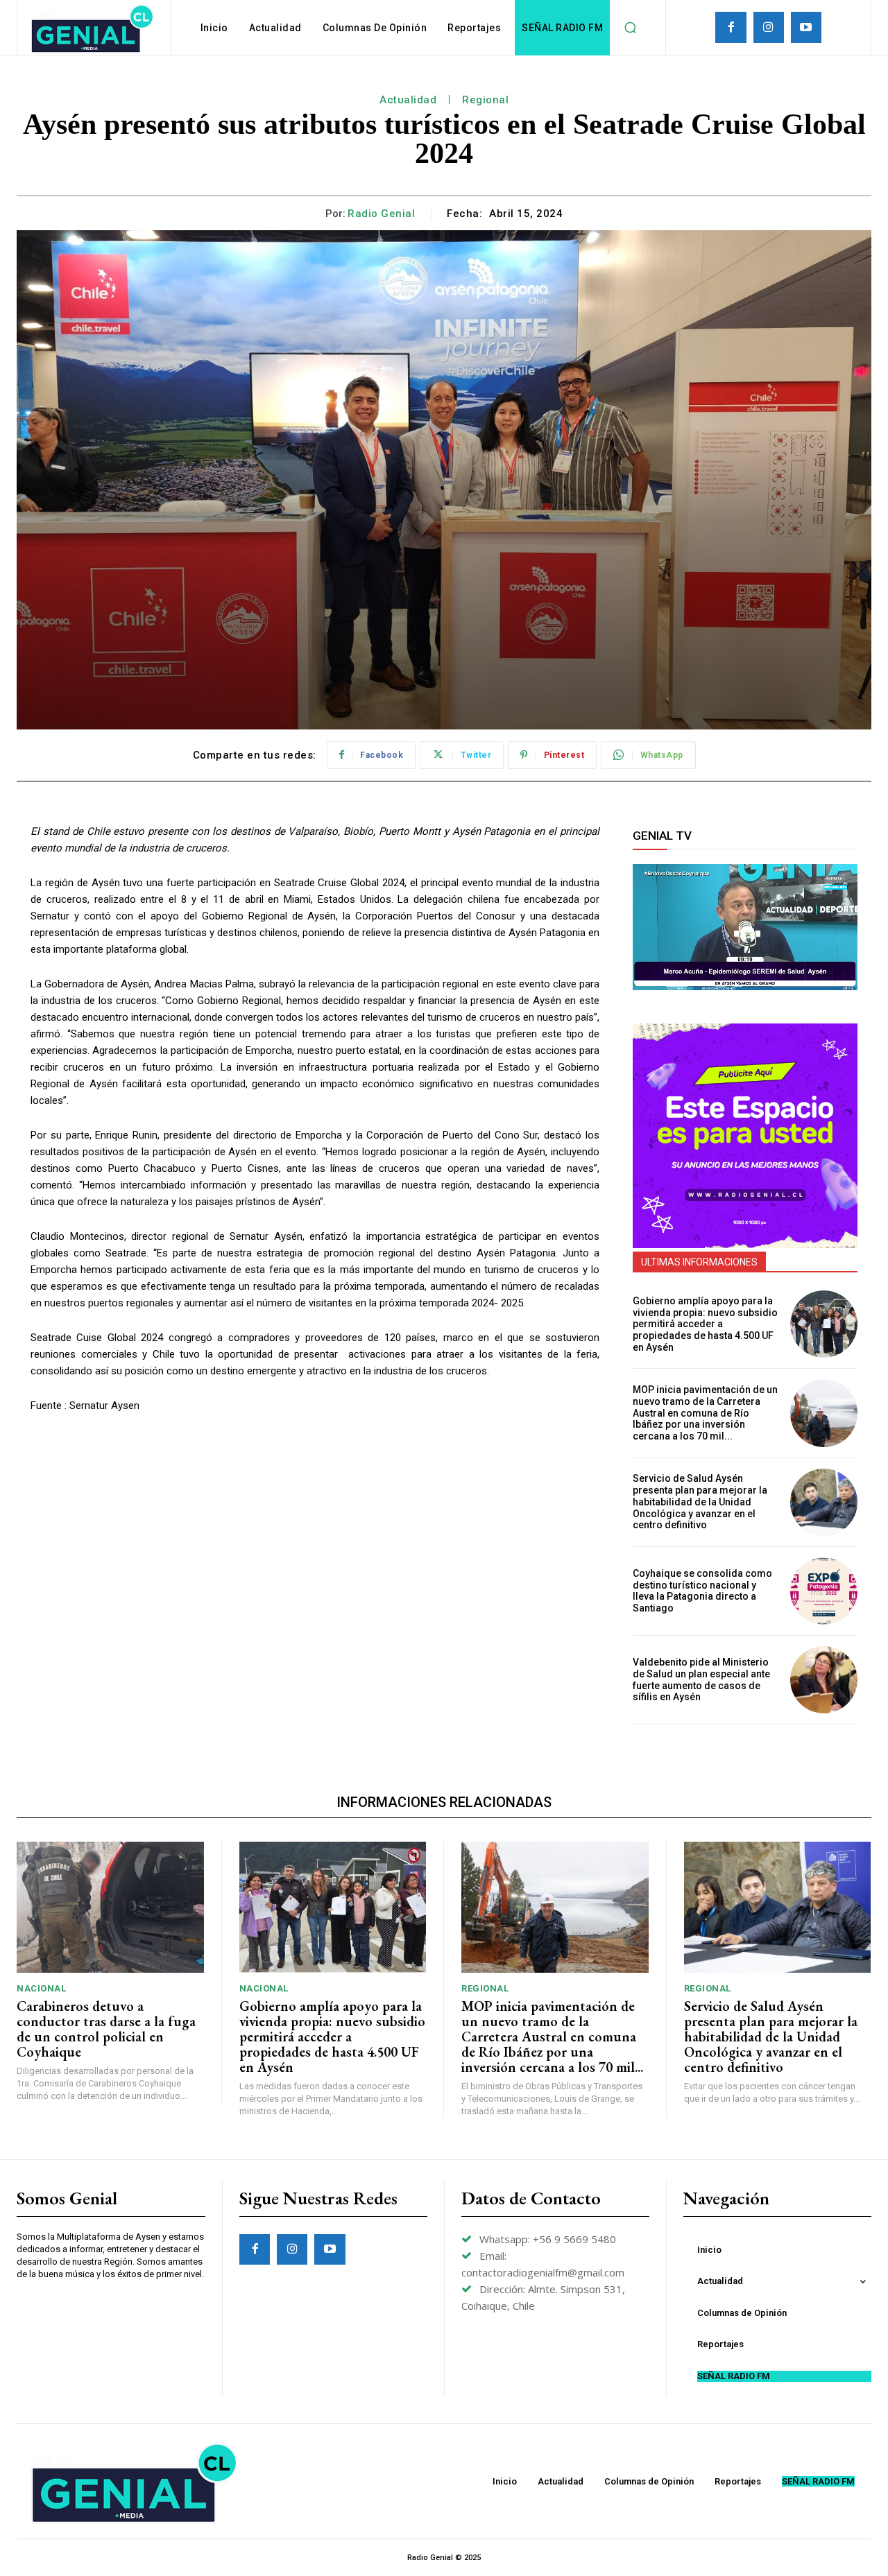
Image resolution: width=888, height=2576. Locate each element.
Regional (485, 100)
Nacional (41, 1988)
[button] (630, 28)
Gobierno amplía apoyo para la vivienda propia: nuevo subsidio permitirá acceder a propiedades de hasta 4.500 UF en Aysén (705, 1324)
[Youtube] (806, 27)
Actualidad (408, 100)
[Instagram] (769, 27)
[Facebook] (731, 27)
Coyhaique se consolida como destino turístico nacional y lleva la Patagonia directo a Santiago (702, 1591)
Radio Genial (381, 214)
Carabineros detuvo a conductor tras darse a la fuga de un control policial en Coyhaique (106, 2029)
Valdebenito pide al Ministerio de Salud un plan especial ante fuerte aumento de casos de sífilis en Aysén (701, 1679)
